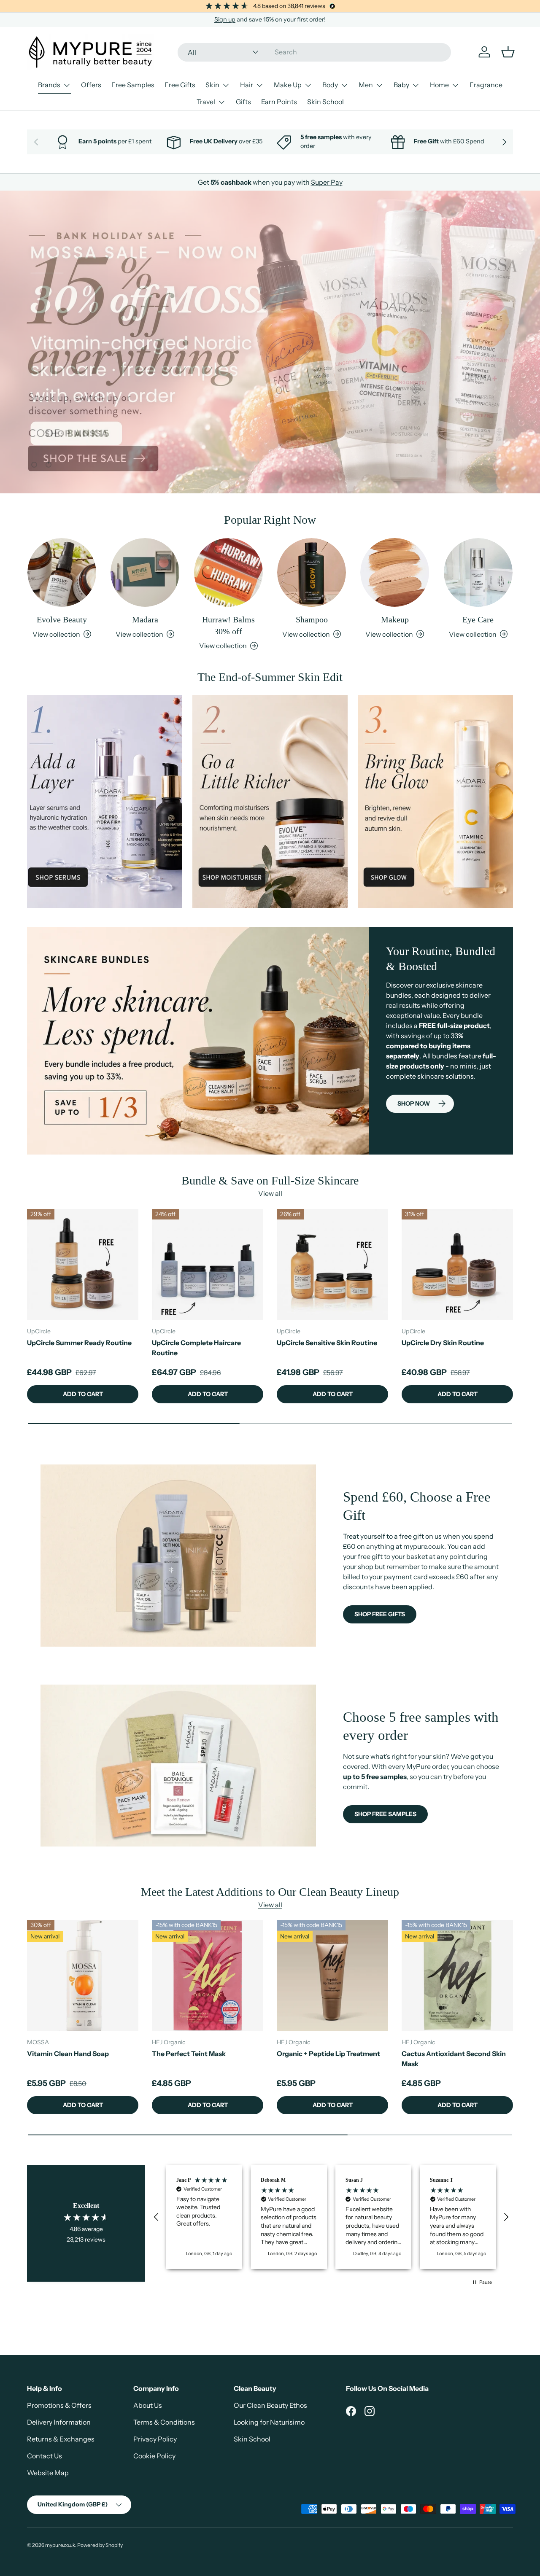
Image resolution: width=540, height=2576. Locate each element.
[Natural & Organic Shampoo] (312, 572)
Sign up (225, 19)
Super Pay (327, 182)
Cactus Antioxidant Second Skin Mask (454, 2059)
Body (330, 85)
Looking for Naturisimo (269, 2422)
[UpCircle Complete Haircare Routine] (208, 1265)
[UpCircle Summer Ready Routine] (83, 1265)
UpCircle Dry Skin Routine (443, 1343)
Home (439, 85)
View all (270, 1194)
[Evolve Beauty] (62, 572)
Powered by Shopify (100, 2545)
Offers (91, 85)
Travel (206, 102)
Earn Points (279, 102)
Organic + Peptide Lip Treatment (328, 2054)
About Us (148, 2405)
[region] (331, 2217)
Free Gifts (180, 85)
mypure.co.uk (60, 2545)
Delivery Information (59, 2422)
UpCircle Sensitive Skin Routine (327, 1343)
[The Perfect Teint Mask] (208, 1976)
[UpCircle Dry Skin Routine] (457, 1265)
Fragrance (486, 85)
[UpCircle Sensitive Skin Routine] (332, 1265)
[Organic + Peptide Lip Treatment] (332, 1976)
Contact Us (45, 2456)
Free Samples (133, 85)
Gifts (243, 102)
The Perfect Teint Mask (189, 2054)
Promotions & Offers (59, 2405)
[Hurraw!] (228, 572)
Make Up (288, 85)
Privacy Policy (155, 2439)
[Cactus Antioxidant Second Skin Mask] (457, 1976)
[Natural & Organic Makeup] (395, 572)
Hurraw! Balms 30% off (228, 625)
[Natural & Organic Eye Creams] (478, 572)
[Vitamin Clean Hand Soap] (83, 1976)
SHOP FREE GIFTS (380, 1614)
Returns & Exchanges (61, 2439)
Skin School (325, 102)
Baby (401, 85)
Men (366, 85)
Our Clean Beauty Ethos (270, 2405)
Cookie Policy (154, 2456)
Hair (247, 85)
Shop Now (414, 1104)
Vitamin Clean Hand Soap (68, 2054)
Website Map (48, 2473)
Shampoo (312, 619)
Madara (145, 619)
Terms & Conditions (164, 2422)
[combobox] (314, 52)
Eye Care (478, 619)
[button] (157, 2217)
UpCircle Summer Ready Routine (79, 1343)
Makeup (395, 619)
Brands (49, 85)
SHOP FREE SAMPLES (385, 1814)
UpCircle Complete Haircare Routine (196, 1348)
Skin (212, 85)
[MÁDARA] (145, 572)
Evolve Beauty (62, 619)
